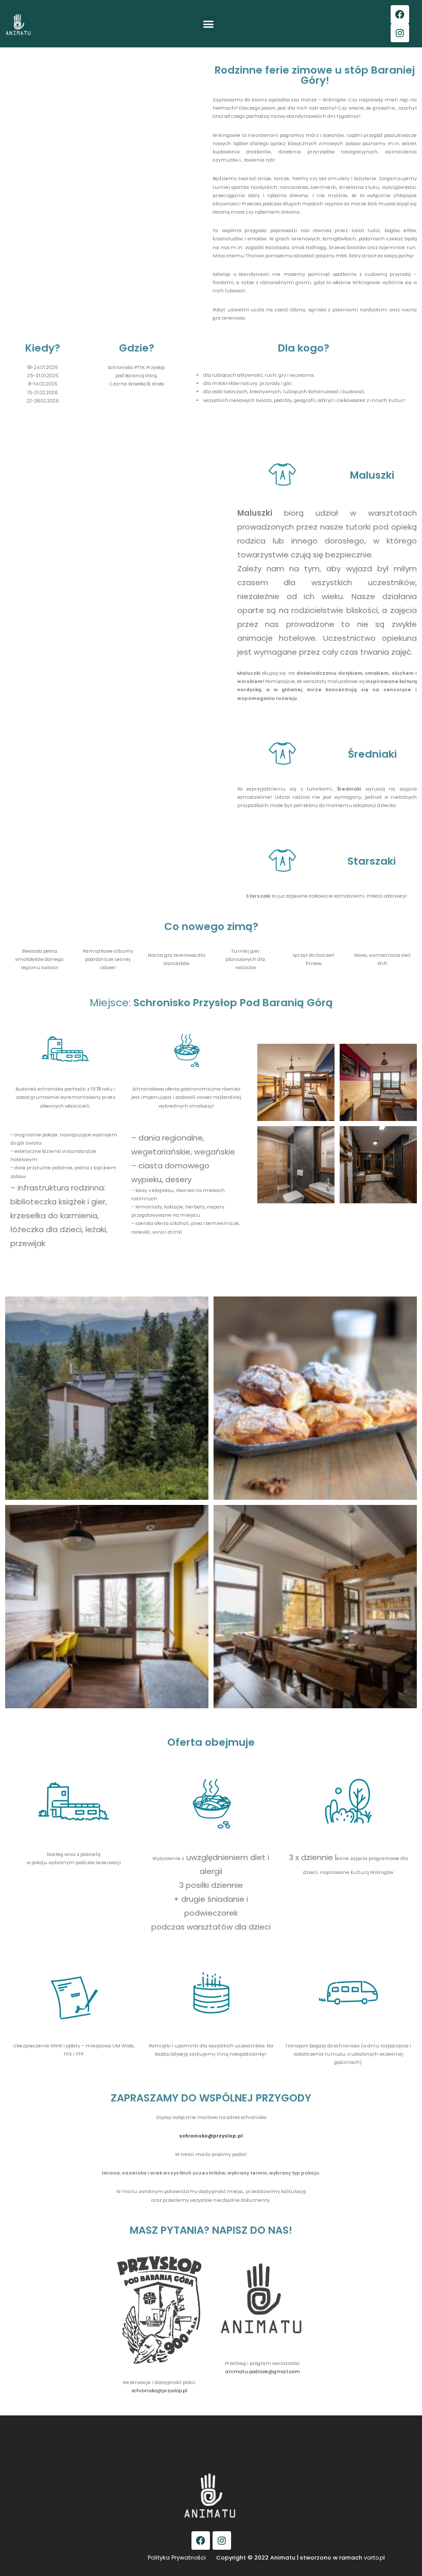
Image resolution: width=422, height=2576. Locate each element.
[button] (208, 24)
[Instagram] (400, 33)
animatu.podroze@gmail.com (263, 2372)
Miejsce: (211, 1003)
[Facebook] (400, 14)
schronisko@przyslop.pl (160, 2391)
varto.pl (374, 2557)
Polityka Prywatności (177, 2557)
